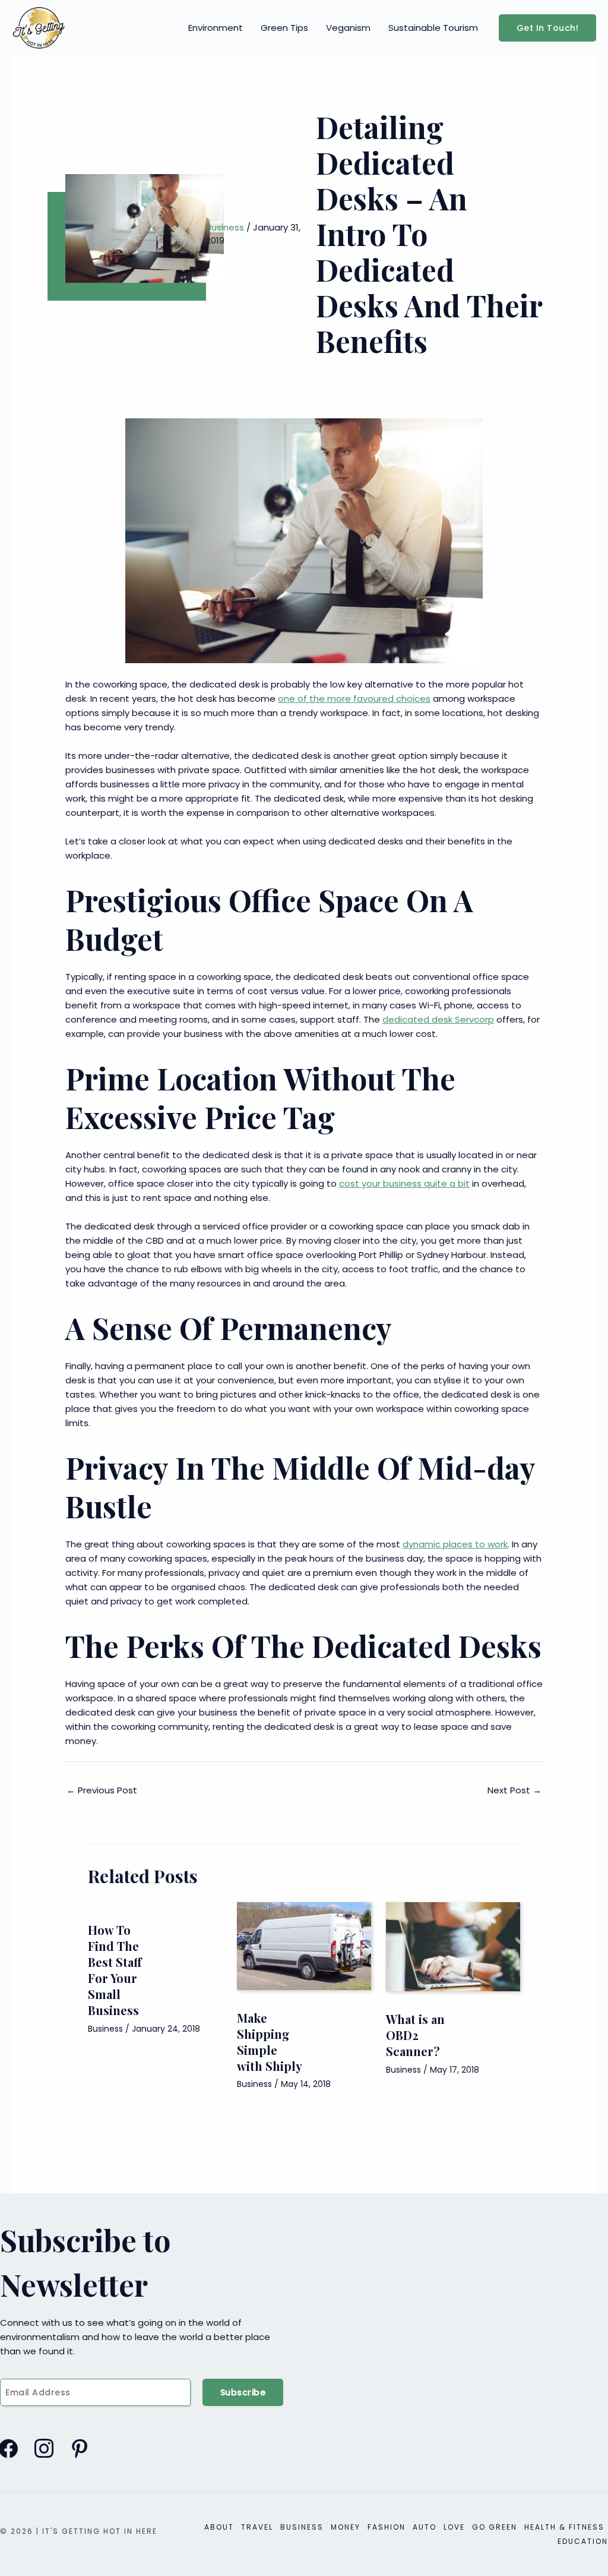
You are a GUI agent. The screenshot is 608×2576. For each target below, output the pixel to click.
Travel (257, 2527)
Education (583, 2541)
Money (346, 2527)
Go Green (495, 2527)
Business (225, 227)
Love (454, 2527)
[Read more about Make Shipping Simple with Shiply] (304, 1945)
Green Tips (284, 28)
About (219, 2527)
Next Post (514, 1790)
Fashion (387, 2527)
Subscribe (243, 2392)
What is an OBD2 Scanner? (415, 2035)
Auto (425, 2527)
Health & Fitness (564, 2527)
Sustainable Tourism (433, 28)
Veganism (348, 28)
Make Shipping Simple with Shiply (270, 2042)
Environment (216, 28)
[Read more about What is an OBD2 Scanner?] (453, 1946)
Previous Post (102, 1790)
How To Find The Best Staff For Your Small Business (115, 1970)
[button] (548, 28)
